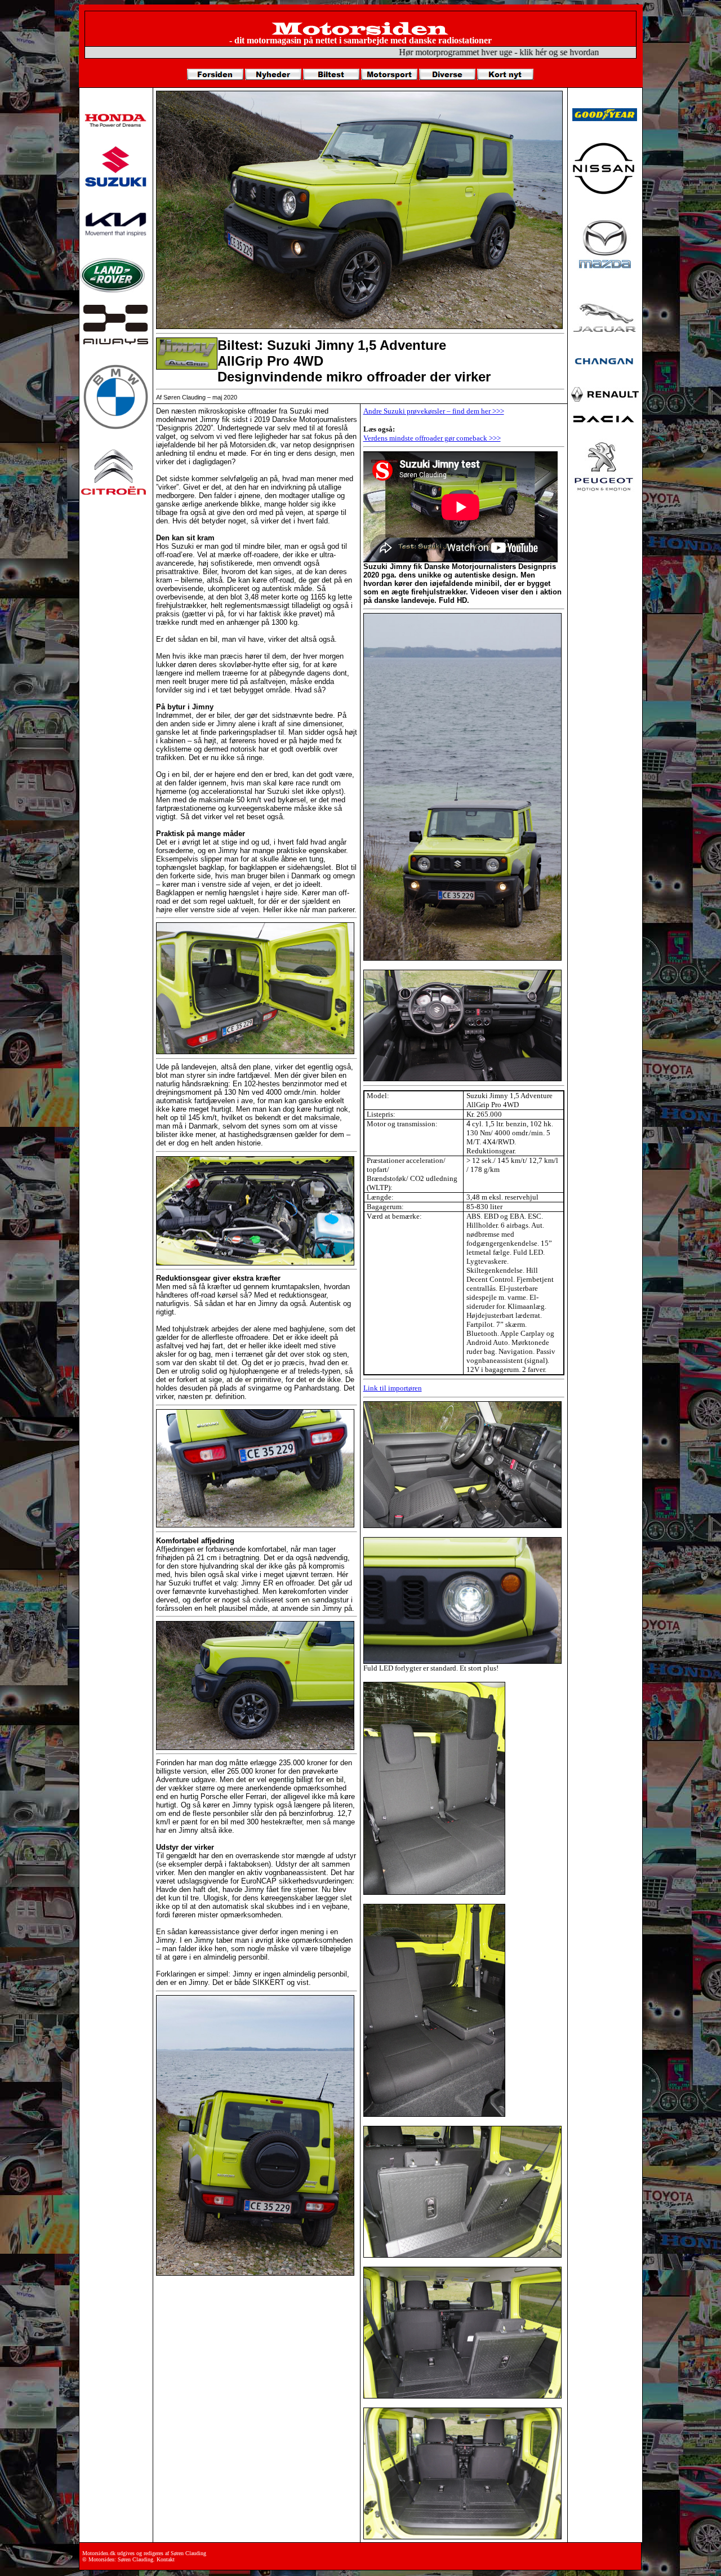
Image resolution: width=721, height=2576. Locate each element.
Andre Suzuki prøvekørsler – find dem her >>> (434, 411)
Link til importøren (393, 1388)
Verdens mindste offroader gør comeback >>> (432, 438)
